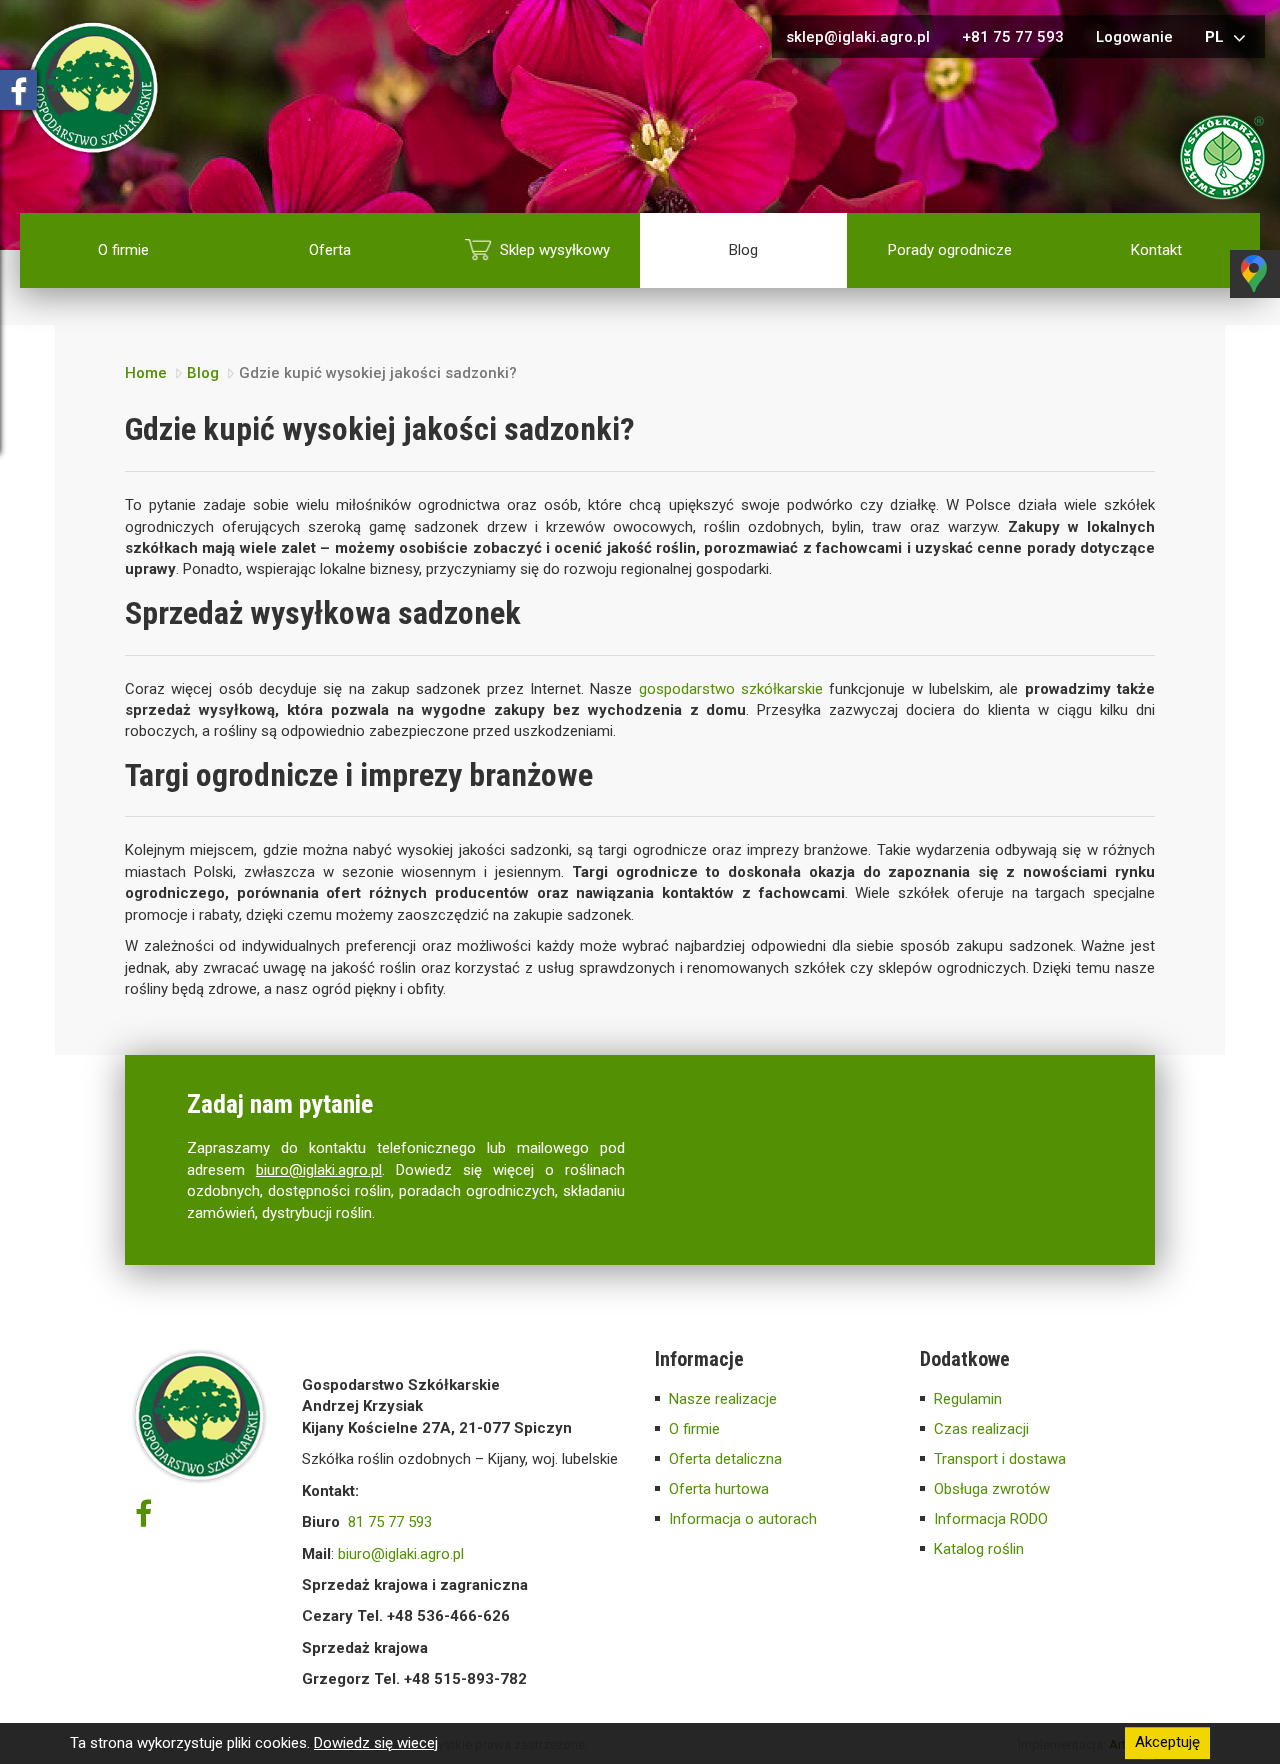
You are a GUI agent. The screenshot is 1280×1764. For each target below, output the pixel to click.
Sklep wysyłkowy (555, 250)
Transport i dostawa (1000, 1459)
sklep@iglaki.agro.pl (858, 37)
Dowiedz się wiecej (376, 1743)
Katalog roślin (979, 1549)
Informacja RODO (991, 1519)
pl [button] (1216, 37)
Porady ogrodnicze (950, 250)
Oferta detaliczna (725, 1459)
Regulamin (968, 1399)
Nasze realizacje (723, 1399)
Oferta (330, 250)
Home (146, 373)
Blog (743, 250)
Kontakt (1156, 250)
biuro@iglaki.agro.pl (319, 1170)
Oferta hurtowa (719, 1489)
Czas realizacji (981, 1429)
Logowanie (1134, 37)
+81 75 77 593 (1013, 37)
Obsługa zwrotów (992, 1489)
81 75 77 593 (390, 1522)
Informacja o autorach (743, 1519)
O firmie (123, 250)
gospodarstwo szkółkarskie (731, 689)
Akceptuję (1167, 1743)
